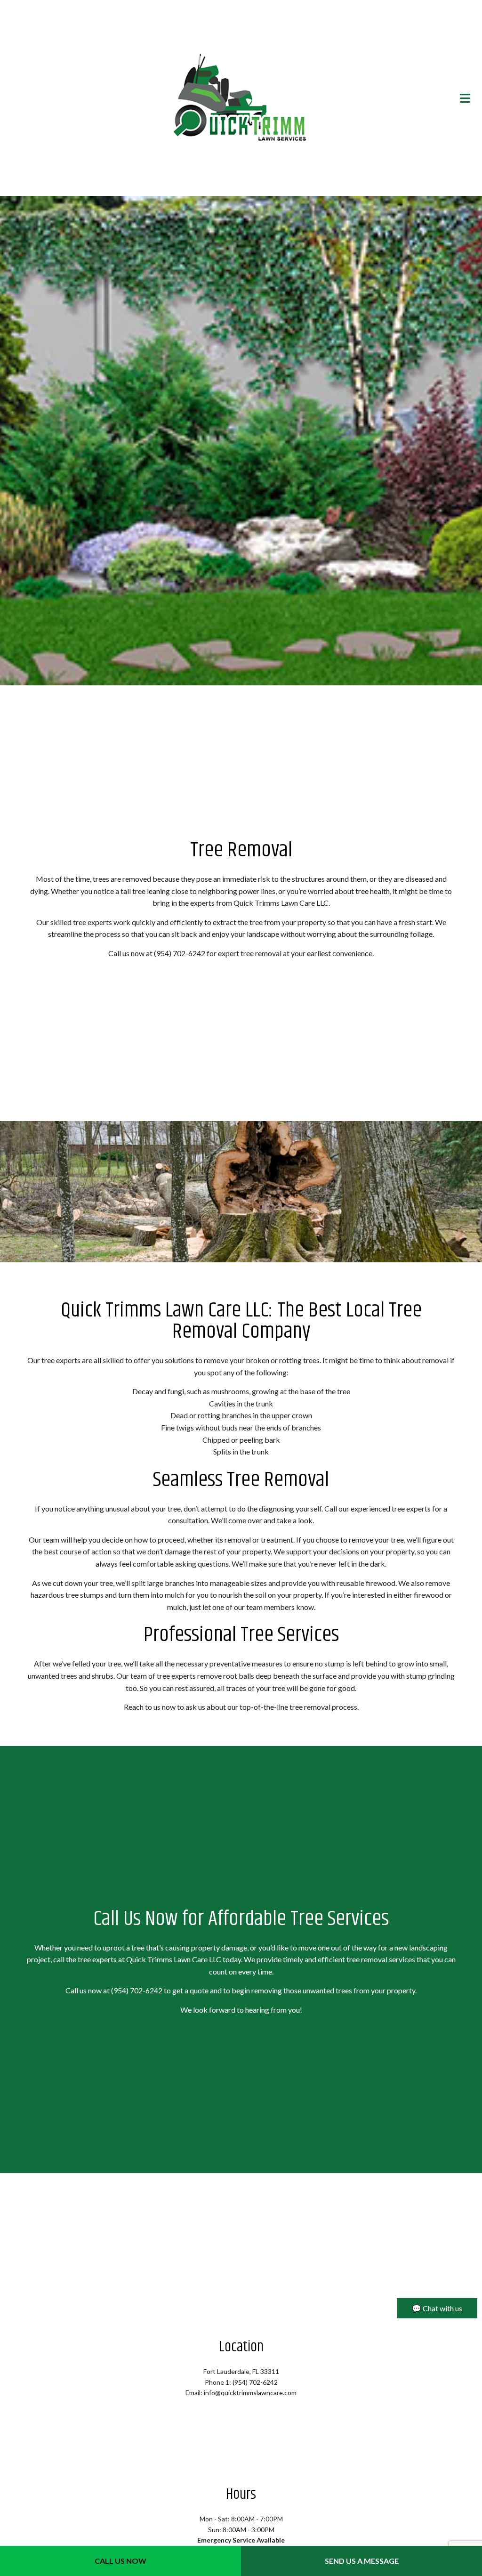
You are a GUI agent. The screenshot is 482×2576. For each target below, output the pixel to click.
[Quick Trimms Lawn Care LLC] (241, 98)
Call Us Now (120, 2561)
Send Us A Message (362, 2561)
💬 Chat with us (437, 2308)
